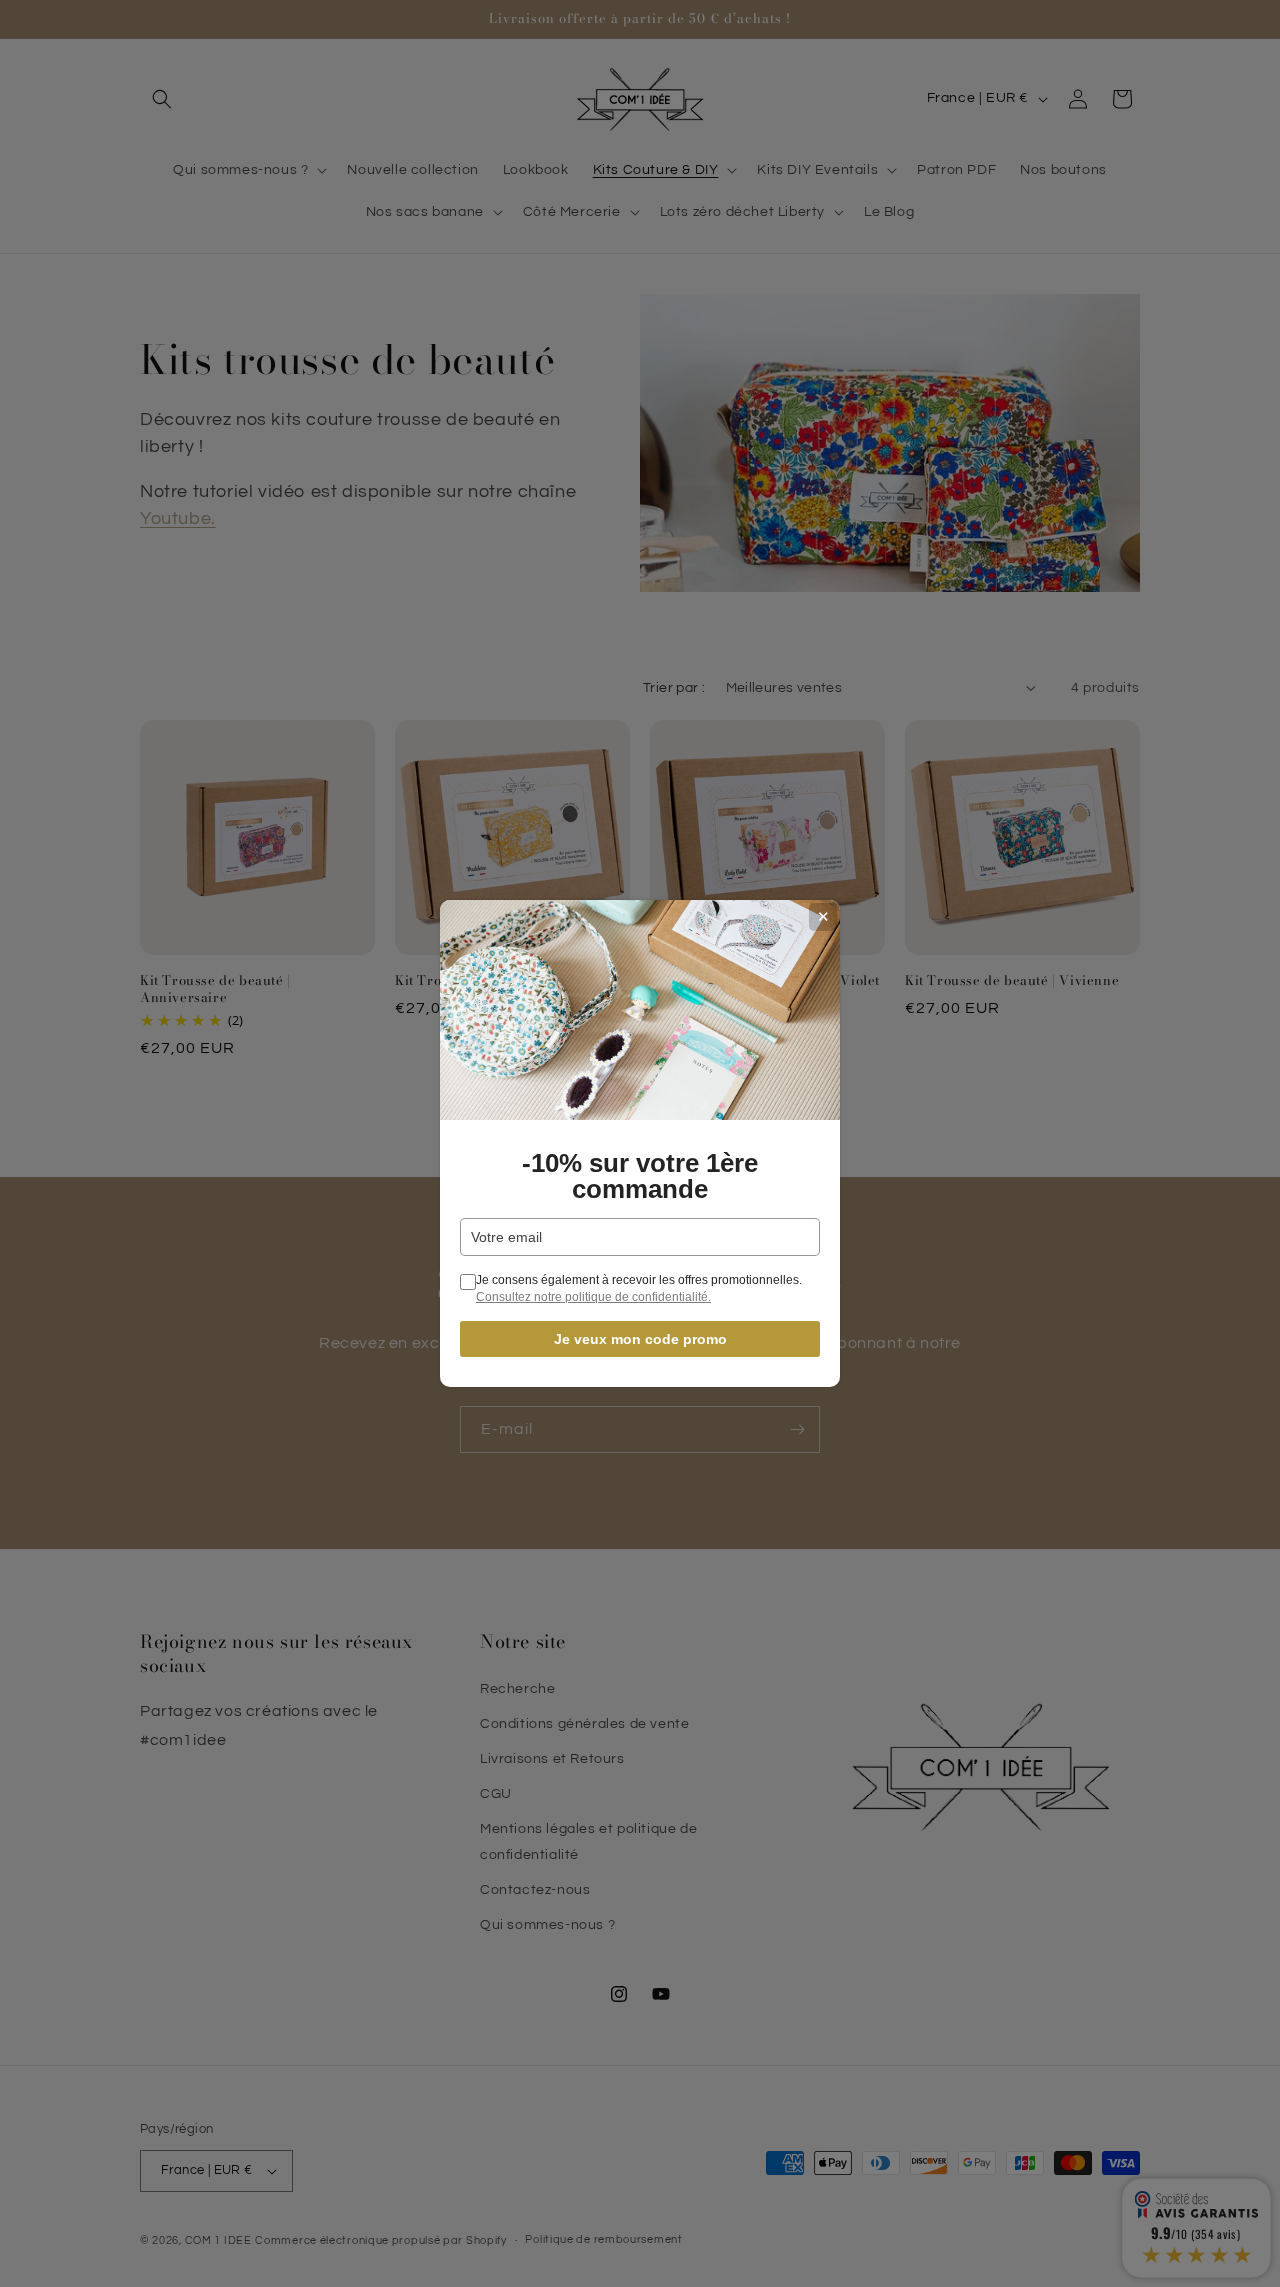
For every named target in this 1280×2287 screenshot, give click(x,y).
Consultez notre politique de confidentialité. (593, 1297)
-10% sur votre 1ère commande (640, 1176)
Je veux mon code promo (640, 1339)
